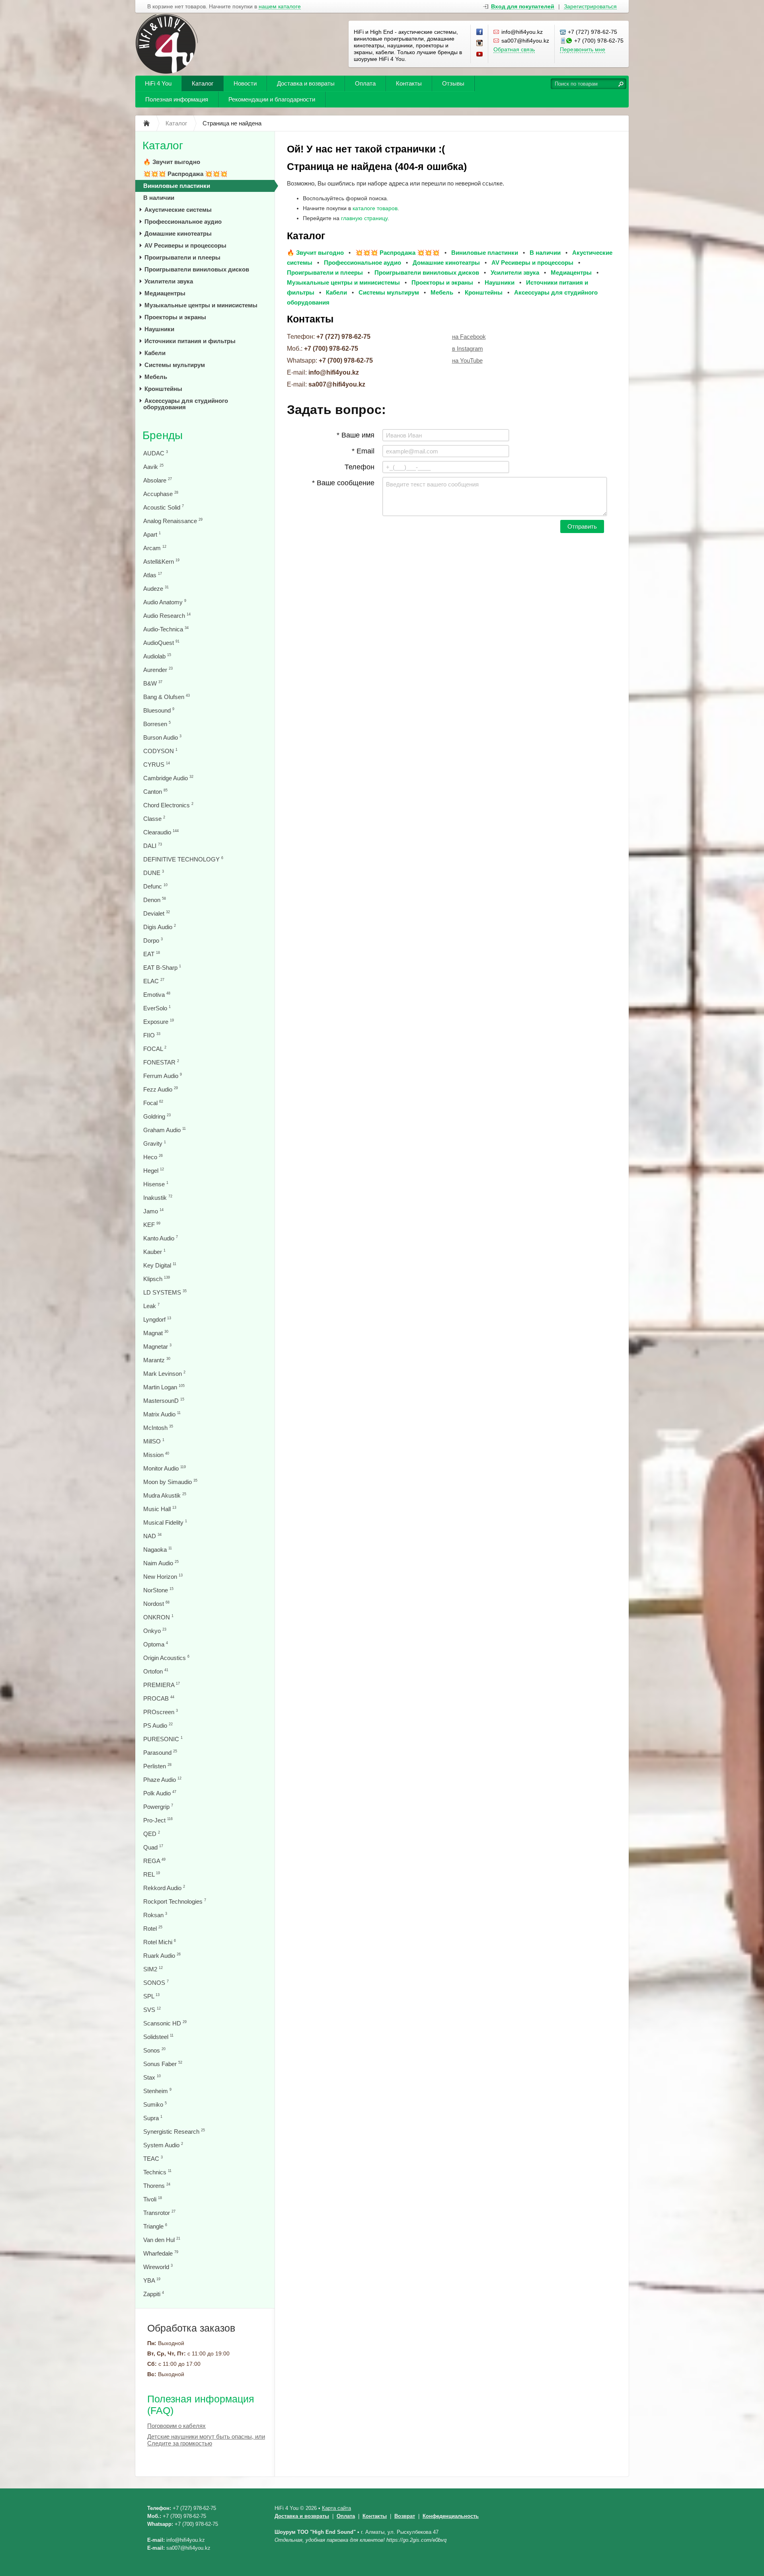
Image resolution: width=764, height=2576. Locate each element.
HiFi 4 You (158, 83)
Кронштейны (163, 389)
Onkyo (155, 1631)
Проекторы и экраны (175, 317)
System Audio (163, 2145)
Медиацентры (165, 293)
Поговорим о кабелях (176, 2426)
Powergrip (158, 1807)
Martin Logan (164, 1387)
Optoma (156, 1644)
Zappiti (154, 2294)
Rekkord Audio (164, 1888)
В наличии (159, 198)
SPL (151, 1996)
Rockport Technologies (175, 1901)
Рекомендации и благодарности (272, 99)
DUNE (154, 873)
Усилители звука (169, 281)
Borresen (157, 724)
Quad (153, 1847)
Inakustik (158, 1198)
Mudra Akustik (165, 1495)
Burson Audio (162, 737)
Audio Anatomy (165, 602)
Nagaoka (158, 1550)
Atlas (153, 575)
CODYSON (160, 751)
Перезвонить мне (583, 49)
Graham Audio (165, 1130)
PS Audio (158, 1725)
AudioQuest (161, 643)
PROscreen (161, 1712)
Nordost (156, 1604)
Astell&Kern (161, 561)
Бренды (163, 435)
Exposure (159, 1022)
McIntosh (158, 1428)
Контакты (409, 83)
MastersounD (164, 1401)
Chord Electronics (168, 805)
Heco (153, 1157)
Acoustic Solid (164, 507)
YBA (152, 2280)
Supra (153, 2118)
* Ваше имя (356, 435)
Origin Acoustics (166, 1658)
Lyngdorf (157, 1319)
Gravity (155, 1143)
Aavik (153, 467)
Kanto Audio (161, 1238)
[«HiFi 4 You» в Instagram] (480, 43)
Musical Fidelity (165, 1522)
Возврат (405, 2516)
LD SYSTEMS (165, 1292)
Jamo (153, 1211)
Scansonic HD (165, 2023)
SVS (152, 2010)
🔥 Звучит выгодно (172, 162)
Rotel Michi (160, 1942)
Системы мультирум (175, 365)
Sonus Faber (163, 2064)
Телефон (360, 467)
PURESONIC (163, 1739)
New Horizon (163, 1577)
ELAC (154, 981)
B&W (153, 683)
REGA (154, 1861)
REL (152, 1874)
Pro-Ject (158, 1820)
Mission (156, 1455)
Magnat (156, 1333)
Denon (155, 900)
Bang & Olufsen (167, 697)
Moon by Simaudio (170, 1482)
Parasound (160, 1753)
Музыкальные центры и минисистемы (201, 305)
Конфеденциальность (451, 2516)
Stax (152, 2077)
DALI (153, 846)
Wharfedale (161, 2253)
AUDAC (156, 453)
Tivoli (153, 2199)
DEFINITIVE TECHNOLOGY (183, 859)
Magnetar (157, 1347)
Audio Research (167, 616)
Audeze (156, 589)
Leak (151, 1306)
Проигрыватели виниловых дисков (197, 269)
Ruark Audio (162, 1956)
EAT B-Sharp (162, 968)
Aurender (158, 670)
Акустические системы (178, 210)
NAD (152, 1536)
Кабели (155, 353)
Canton (155, 792)
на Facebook (469, 337)
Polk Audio (160, 1793)
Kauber (154, 1252)
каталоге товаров (375, 208)
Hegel (154, 1171)
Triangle (155, 2226)
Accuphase (161, 494)
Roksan (155, 1915)
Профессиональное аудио (183, 222)
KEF (152, 1225)
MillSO (154, 1441)
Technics (157, 2172)
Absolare (158, 480)
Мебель (156, 377)
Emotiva (157, 995)
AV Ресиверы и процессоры (185, 245)
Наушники (159, 329)
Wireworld (158, 2267)
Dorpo (153, 940)
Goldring (157, 1116)
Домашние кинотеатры (178, 233)
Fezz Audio (161, 1089)
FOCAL (155, 1049)
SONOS (156, 1983)
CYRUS (157, 765)
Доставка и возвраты (306, 83)
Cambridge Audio (168, 778)
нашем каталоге (280, 7)
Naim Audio (161, 1563)
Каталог (203, 83)
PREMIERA (162, 1685)
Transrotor (159, 2213)
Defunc (155, 886)
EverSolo (157, 1008)
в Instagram (468, 349)
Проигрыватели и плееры (182, 257)
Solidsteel (158, 2037)
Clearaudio (161, 832)
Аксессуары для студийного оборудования (186, 404)
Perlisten (157, 1766)
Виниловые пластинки (177, 186)
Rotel (153, 1929)
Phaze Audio (162, 1780)
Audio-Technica (166, 629)
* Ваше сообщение (343, 483)
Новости (245, 83)
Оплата (365, 83)
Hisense (156, 1184)
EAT (152, 954)
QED (152, 1834)
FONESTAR (161, 1062)
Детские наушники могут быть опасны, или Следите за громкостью (206, 2440)
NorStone (158, 1590)
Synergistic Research (174, 2132)
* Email (363, 451)
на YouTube (467, 360)
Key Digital (160, 1265)
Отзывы (453, 83)
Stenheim (157, 2091)
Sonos (154, 2050)
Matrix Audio (162, 1414)
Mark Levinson (164, 1374)
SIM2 (153, 1969)
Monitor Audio (165, 1468)
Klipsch (157, 1279)
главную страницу (364, 218)
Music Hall (160, 1509)
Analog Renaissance (173, 521)
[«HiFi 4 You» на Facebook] (480, 32)
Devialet (157, 913)
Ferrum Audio (163, 1076)
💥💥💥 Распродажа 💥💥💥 (185, 174)
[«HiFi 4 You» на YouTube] (480, 55)
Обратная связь (514, 49)
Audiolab (157, 656)
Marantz (157, 1360)
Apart (152, 534)
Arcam (155, 548)
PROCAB (159, 1698)
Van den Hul (162, 2240)
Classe (154, 819)
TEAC (153, 2159)
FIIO (152, 1035)
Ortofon (156, 1671)
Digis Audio (160, 927)
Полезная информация (177, 99)
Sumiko (155, 2104)
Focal (153, 1103)
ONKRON (158, 1617)
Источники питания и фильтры (190, 341)
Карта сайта (336, 2508)
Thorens (157, 2186)
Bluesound (159, 710)
